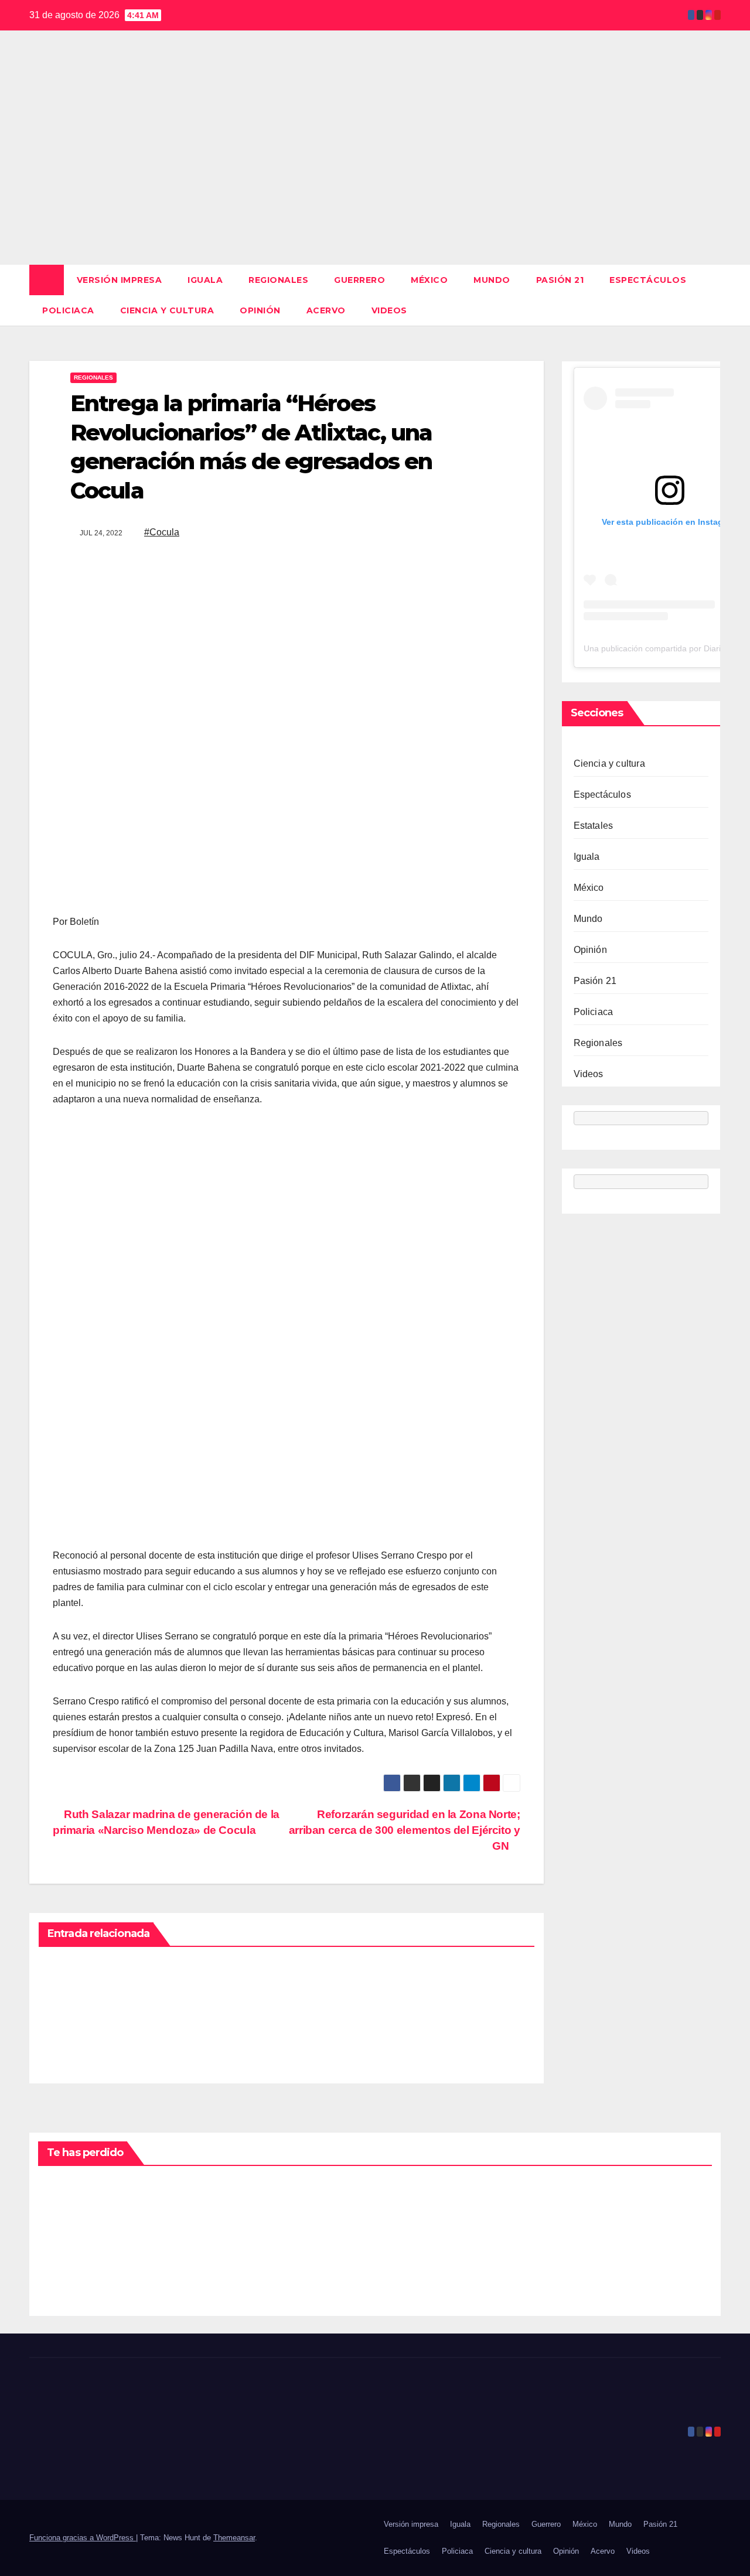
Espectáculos (648, 280)
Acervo (326, 310)
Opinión (260, 310)
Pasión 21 (560, 280)
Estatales (594, 826)
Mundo (492, 280)
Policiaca (68, 310)
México (429, 280)
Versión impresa (120, 280)
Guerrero (359, 280)
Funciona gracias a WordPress (83, 2538)
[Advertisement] (375, 177)
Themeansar (234, 2538)
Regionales (278, 280)
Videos (389, 310)
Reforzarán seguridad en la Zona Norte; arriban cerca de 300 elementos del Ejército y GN (405, 1830)
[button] (712, 295)
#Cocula (162, 532)
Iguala (205, 280)
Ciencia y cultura (167, 310)
